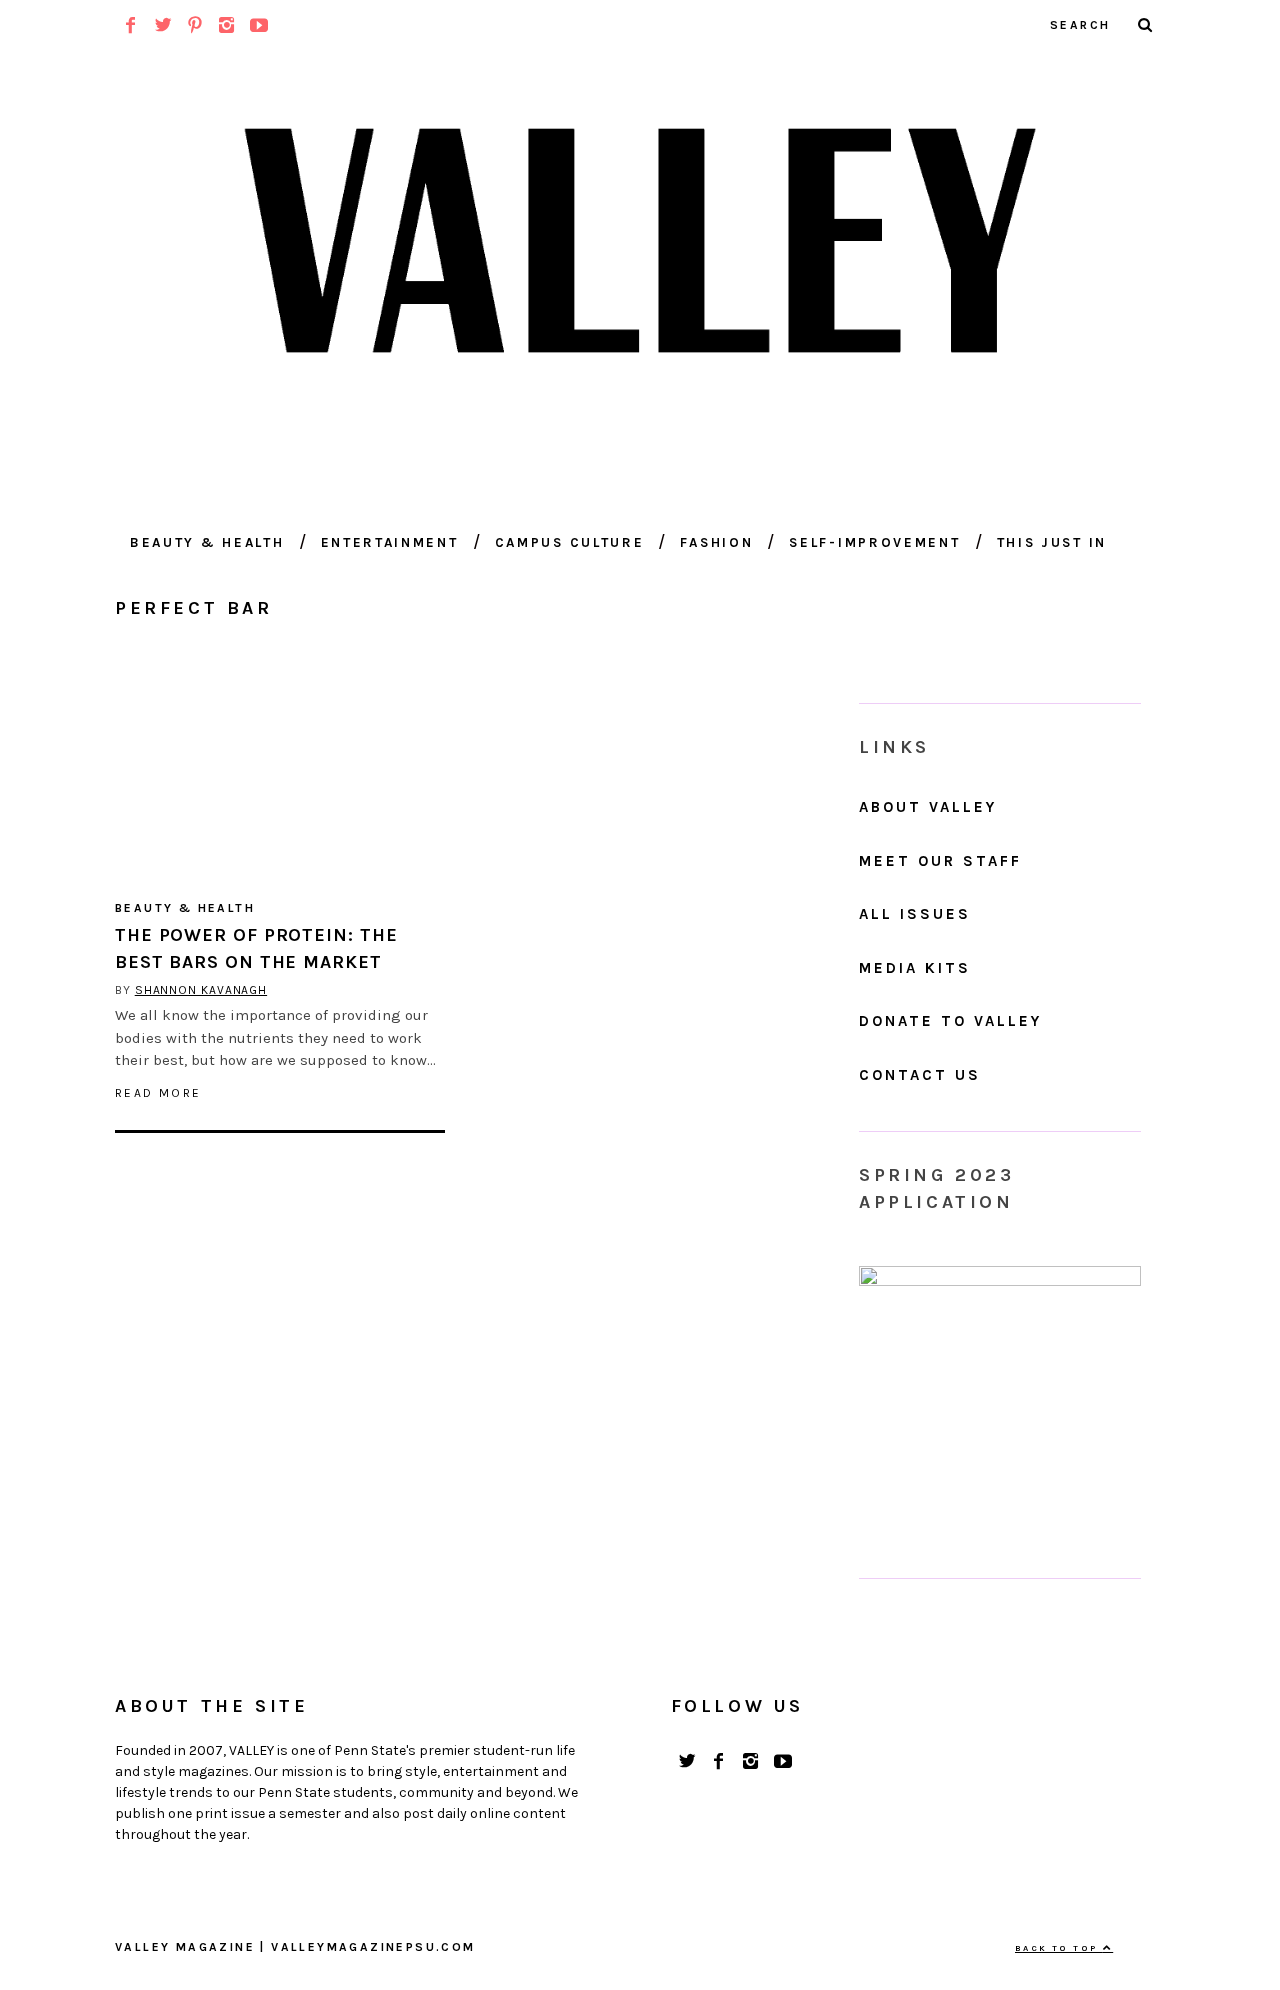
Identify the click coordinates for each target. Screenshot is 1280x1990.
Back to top (1059, 1948)
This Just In (1052, 542)
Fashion (716, 542)
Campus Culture (570, 542)
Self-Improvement (874, 542)
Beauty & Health (207, 542)
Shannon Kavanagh (201, 990)
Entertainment (390, 542)
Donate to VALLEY (950, 1021)
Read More (158, 1093)
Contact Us (920, 1075)
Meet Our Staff (940, 861)
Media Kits (915, 968)
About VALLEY (928, 807)
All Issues (915, 914)
